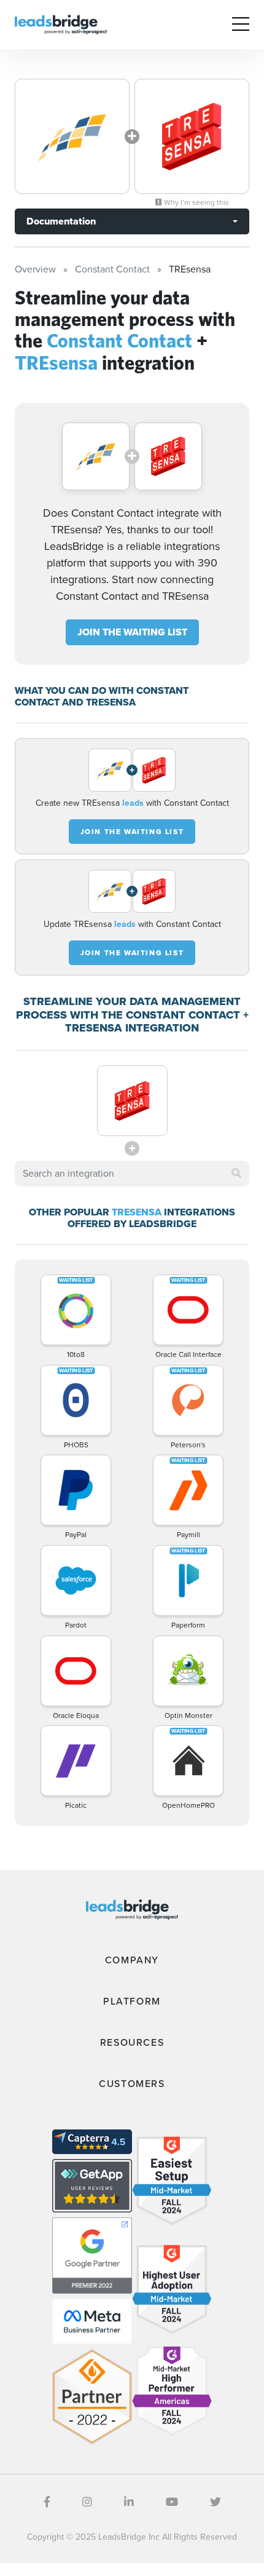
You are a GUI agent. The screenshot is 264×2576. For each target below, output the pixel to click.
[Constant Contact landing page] (72, 136)
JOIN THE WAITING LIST (132, 632)
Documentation (61, 221)
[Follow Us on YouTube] (172, 2502)
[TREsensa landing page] (192, 136)
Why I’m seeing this (196, 202)
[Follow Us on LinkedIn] (129, 2502)
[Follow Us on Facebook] (47, 2502)
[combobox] (132, 1174)
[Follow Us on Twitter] (215, 2502)
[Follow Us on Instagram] (87, 2502)
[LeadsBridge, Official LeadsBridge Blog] (61, 24)
